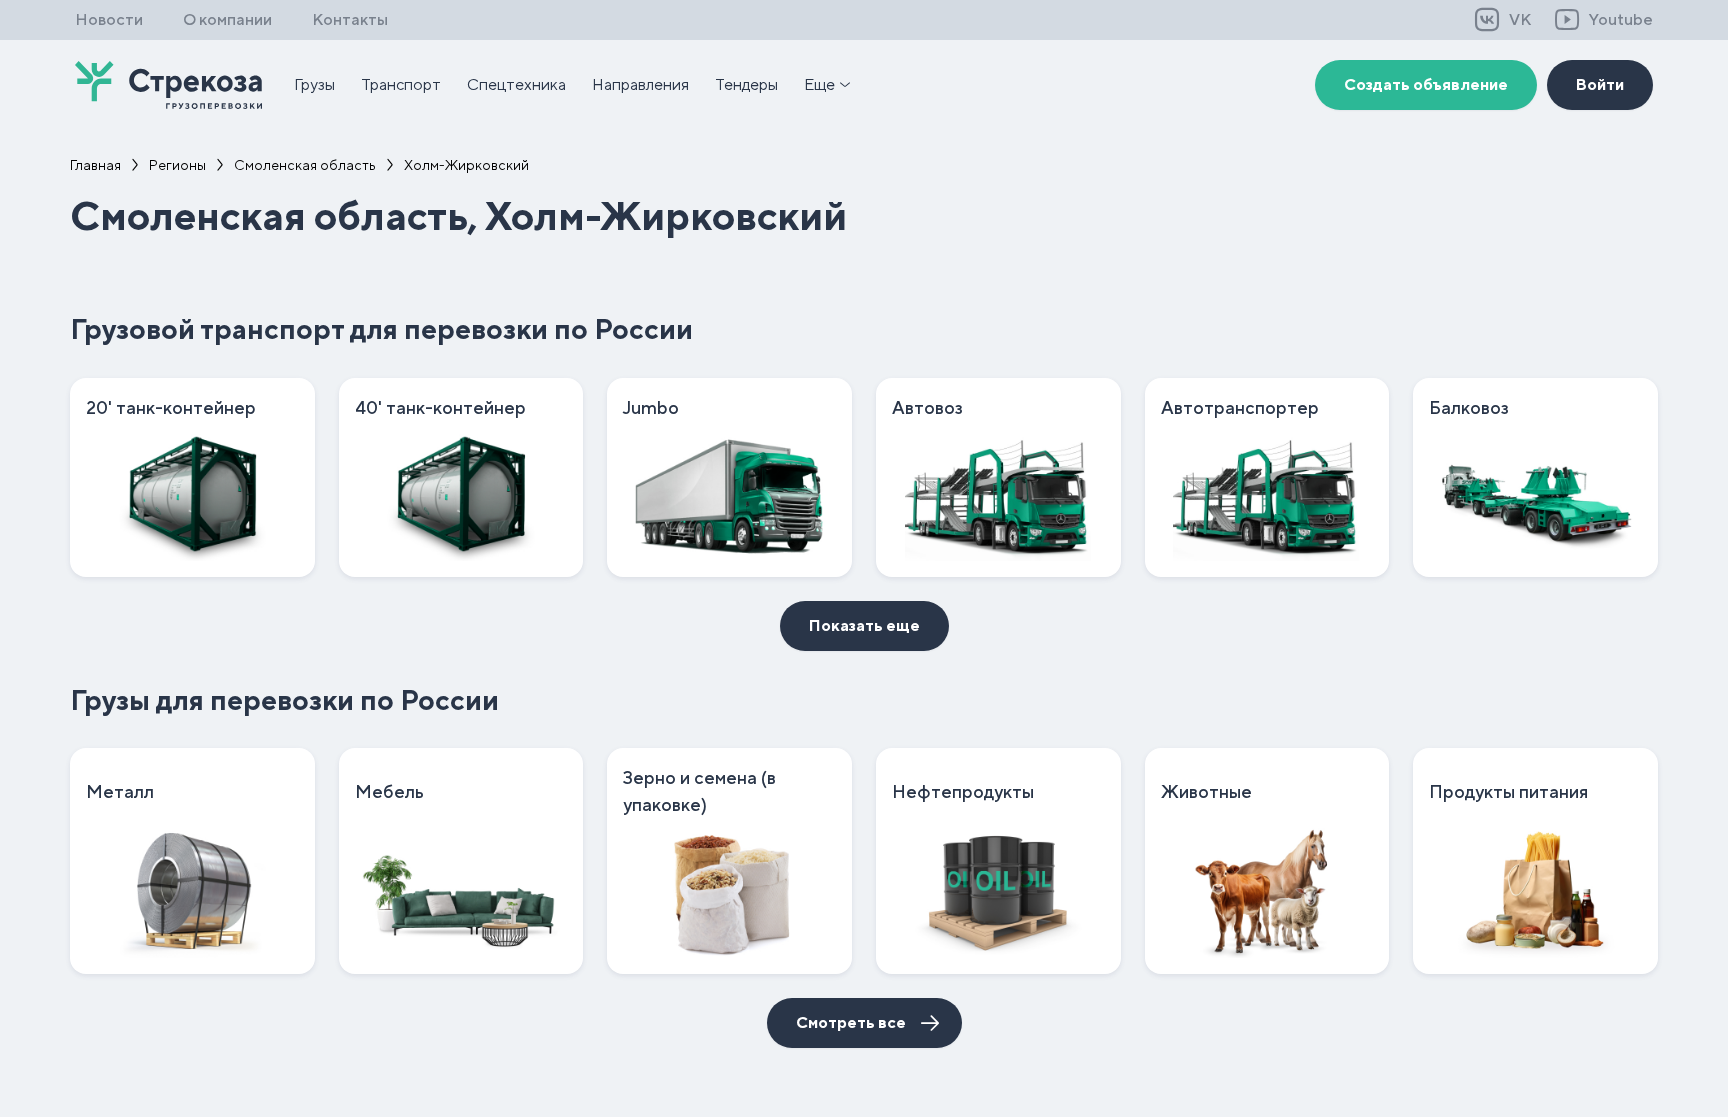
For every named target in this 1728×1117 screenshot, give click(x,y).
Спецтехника (516, 84)
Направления (640, 84)
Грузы (314, 84)
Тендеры (746, 84)
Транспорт (401, 84)
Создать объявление (1426, 84)
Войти (1600, 84)
